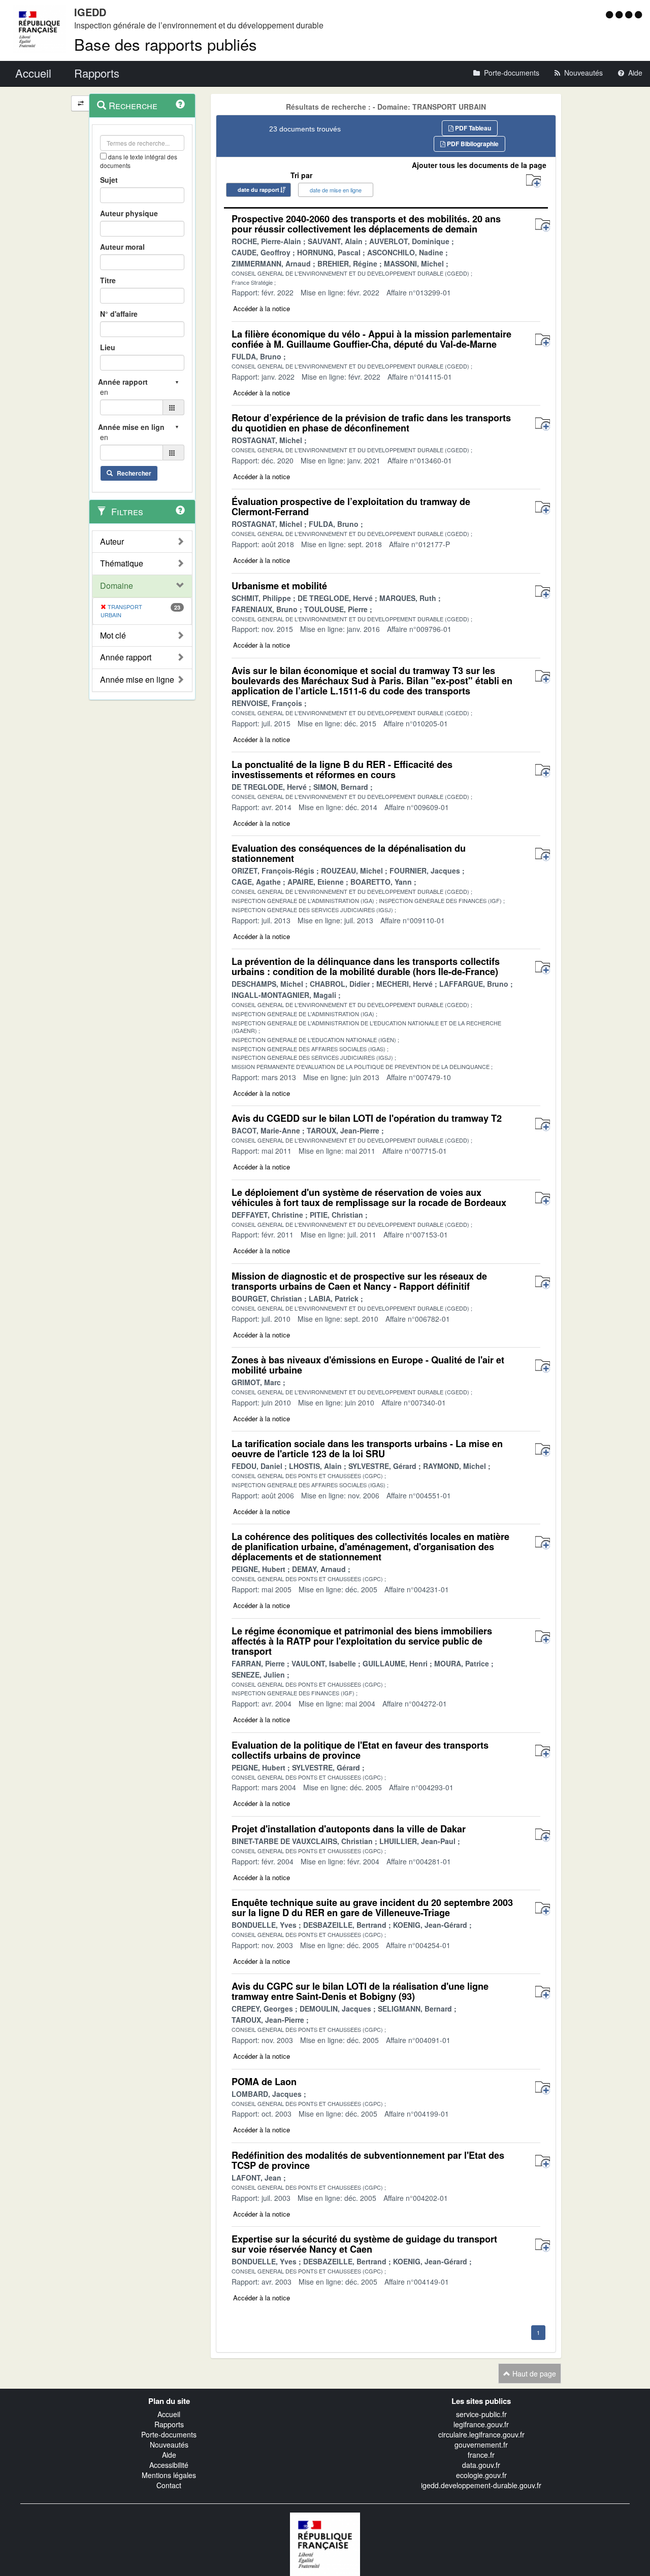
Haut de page (533, 2373)
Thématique (122, 563)
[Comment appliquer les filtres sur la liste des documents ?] (180, 510)
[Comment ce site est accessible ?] (611, 14)
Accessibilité (169, 2465)
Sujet (109, 180)
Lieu (108, 347)
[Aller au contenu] (620, 14)
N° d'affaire (119, 314)
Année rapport (126, 657)
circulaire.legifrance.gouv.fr (481, 2434)
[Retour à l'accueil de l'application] (325, 2543)
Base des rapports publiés (166, 44)
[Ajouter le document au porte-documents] (543, 225)
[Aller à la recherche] (630, 14)
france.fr (481, 2455)
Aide (169, 2455)
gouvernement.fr (481, 2445)
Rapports (169, 2424)
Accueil (169, 2414)
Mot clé (113, 635)
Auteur (112, 542)
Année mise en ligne (137, 680)
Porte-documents (169, 2434)
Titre (108, 280)
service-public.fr (481, 2414)
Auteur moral (122, 247)
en (104, 392)
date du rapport (258, 190)
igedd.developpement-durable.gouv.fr (481, 2485)
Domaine (117, 586)
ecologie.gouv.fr (481, 2475)
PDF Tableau (472, 128)
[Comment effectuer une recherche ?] (180, 104)
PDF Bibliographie (472, 144)
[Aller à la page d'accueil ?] (638, 14)
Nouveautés (169, 2445)
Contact (169, 2485)
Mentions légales (169, 2475)
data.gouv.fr (481, 2465)
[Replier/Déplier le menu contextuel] (80, 103)
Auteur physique (129, 213)
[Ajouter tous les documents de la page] (533, 181)
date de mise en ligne (336, 190)
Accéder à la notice (262, 308)
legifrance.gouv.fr (481, 2424)
